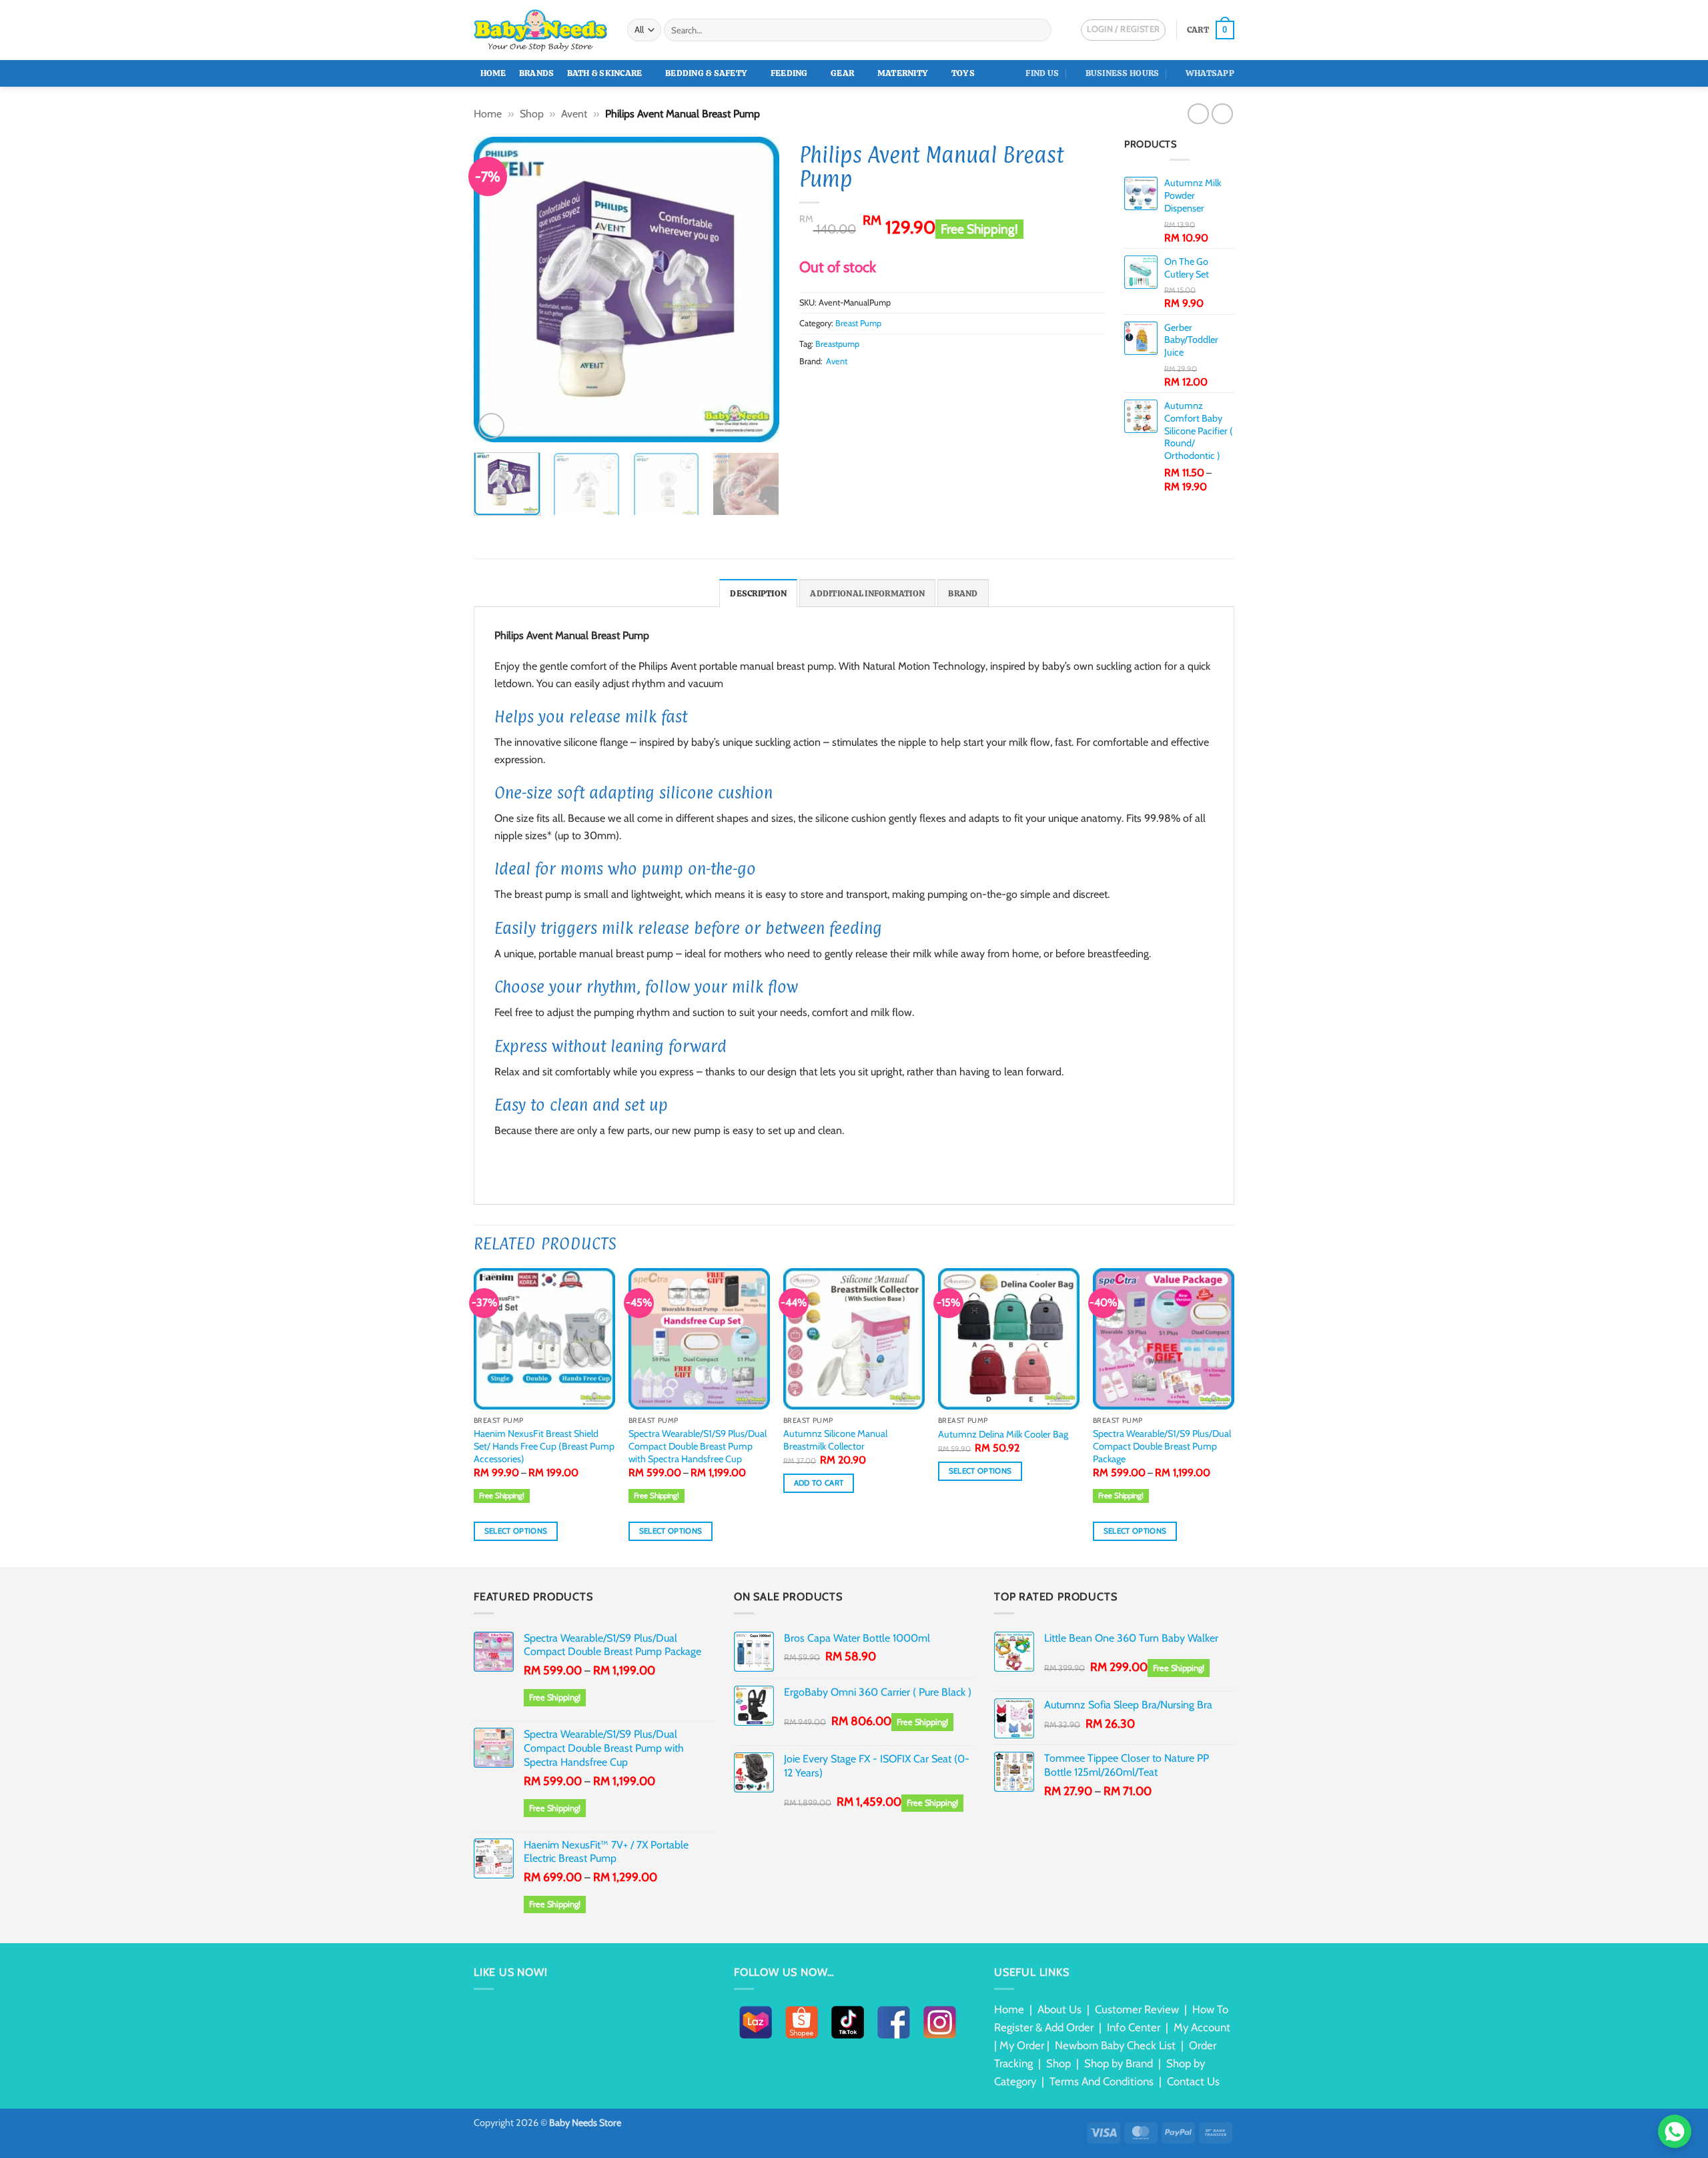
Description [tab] (758, 593)
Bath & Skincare (605, 73)
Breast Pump (858, 323)
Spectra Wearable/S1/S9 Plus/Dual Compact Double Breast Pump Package (1162, 1446)
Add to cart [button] (819, 1483)
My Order (1022, 2045)
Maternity (903, 73)
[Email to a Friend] (840, 386)
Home (493, 73)
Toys (963, 73)
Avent (574, 114)
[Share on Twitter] (823, 386)
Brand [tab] (963, 593)
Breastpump (837, 344)
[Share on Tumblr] (889, 386)
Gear (842, 73)
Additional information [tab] (867, 593)
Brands (537, 73)
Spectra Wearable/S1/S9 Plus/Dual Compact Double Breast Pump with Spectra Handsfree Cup (698, 1446)
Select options (516, 1531)
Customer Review (1137, 2009)
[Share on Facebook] (807, 386)
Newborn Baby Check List (1115, 2045)
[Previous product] (1222, 114)
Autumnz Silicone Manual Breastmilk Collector (835, 1440)
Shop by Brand (1119, 2063)
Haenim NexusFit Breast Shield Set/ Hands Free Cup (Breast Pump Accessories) (544, 1446)
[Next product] (1198, 114)
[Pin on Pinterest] (856, 386)
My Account (1202, 2027)
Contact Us (1193, 2081)
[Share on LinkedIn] (872, 386)
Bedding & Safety (706, 73)
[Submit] (1039, 30)
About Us (1059, 2009)
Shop (532, 114)
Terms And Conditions (1102, 2081)
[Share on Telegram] (905, 386)
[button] (1211, 30)
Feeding (789, 73)
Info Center (1134, 2027)
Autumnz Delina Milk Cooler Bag (1003, 1434)
